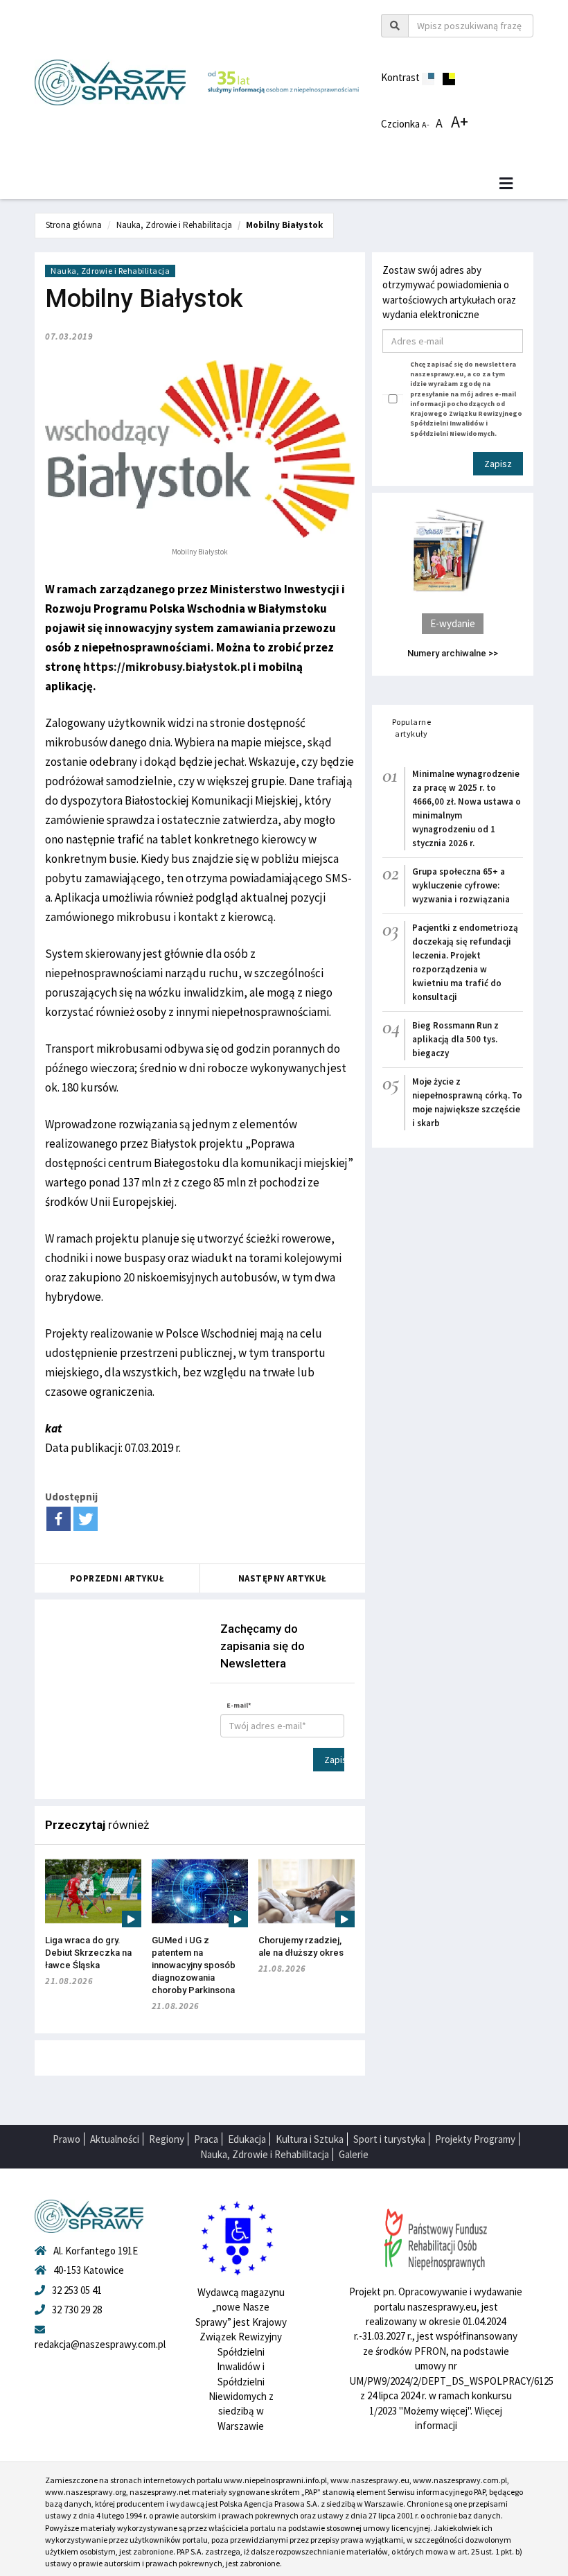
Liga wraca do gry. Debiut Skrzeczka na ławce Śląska (88, 1953)
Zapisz (334, 1760)
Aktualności (115, 2139)
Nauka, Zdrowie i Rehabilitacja (174, 225)
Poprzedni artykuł (117, 1578)
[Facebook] (59, 1519)
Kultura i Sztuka (310, 2139)
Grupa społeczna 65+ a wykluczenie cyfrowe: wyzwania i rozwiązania (461, 885)
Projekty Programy (475, 2139)
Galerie (354, 2154)
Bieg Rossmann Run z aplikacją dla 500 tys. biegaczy (455, 1039)
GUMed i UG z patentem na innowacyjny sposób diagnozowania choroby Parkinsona (194, 1965)
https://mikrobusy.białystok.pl (167, 667)
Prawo (66, 2139)
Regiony (167, 2139)
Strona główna (74, 225)
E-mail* (239, 1705)
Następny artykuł (283, 1578)
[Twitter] (86, 1519)
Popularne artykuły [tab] (412, 728)
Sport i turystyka (389, 2139)
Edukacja (247, 2139)
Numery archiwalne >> (453, 653)
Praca (206, 2139)
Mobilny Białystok (284, 225)
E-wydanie (453, 623)
